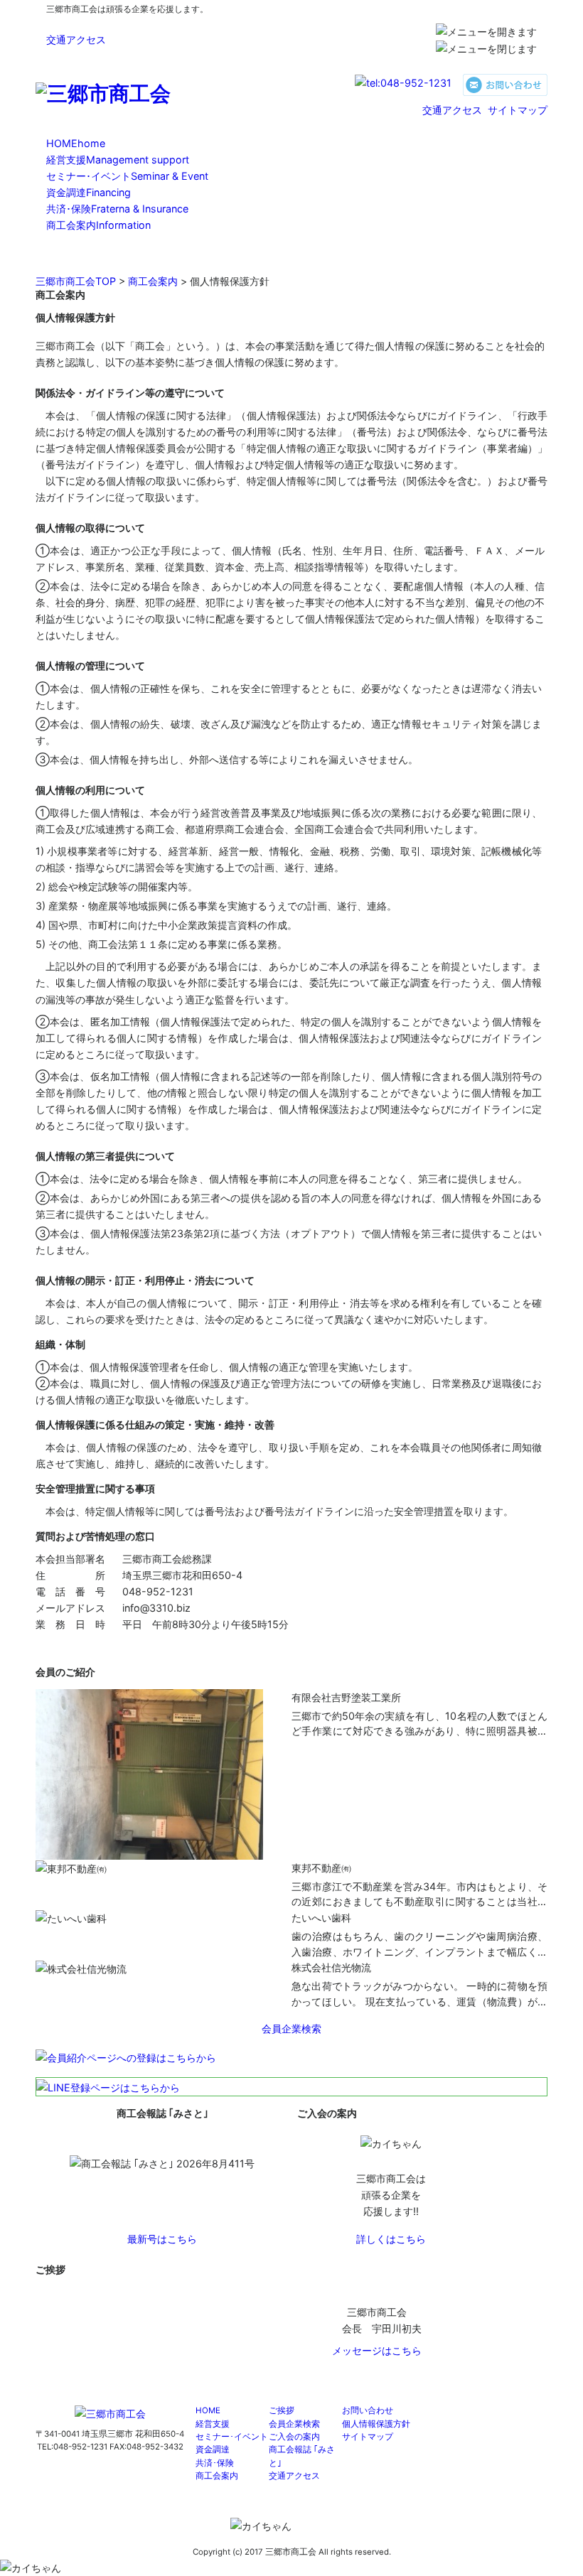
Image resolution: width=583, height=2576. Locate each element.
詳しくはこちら (391, 2239)
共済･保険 (117, 209)
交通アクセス (76, 39)
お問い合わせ (368, 2410)
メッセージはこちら (377, 2350)
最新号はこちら (162, 2239)
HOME (76, 143)
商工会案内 (98, 225)
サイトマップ (518, 110)
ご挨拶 (282, 2410)
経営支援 (118, 160)
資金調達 (89, 192)
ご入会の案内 (294, 2437)
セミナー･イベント (127, 176)
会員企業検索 (294, 2424)
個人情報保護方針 (376, 2424)
